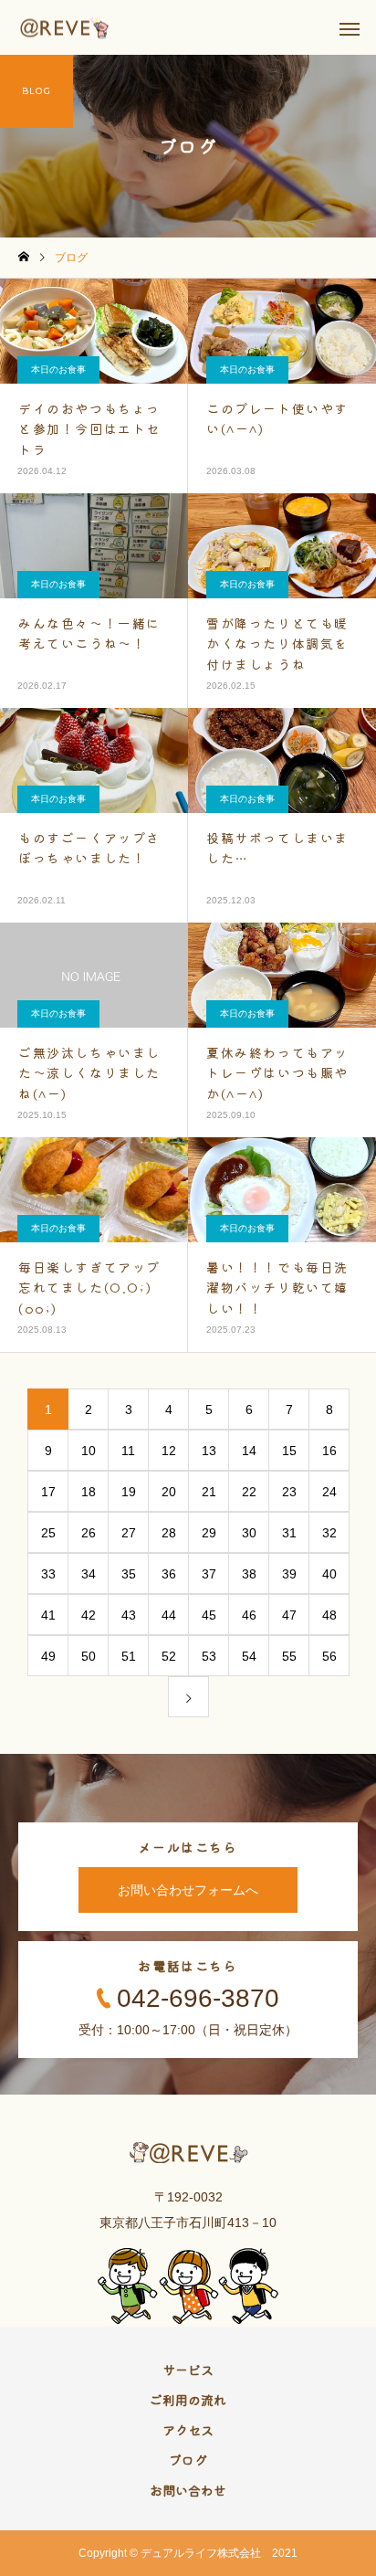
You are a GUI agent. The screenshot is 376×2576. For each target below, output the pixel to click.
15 (289, 1451)
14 (249, 1451)
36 (169, 1574)
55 (289, 1656)
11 (128, 1451)
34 (89, 1574)
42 (89, 1615)
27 (129, 1533)
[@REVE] (65, 28)
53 (209, 1656)
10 (89, 1451)
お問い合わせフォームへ (188, 1890)
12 (169, 1451)
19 (129, 1492)
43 (129, 1615)
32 (329, 1533)
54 (249, 1656)
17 (48, 1492)
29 (209, 1533)
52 (169, 1656)
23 (289, 1492)
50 (89, 1656)
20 (169, 1492)
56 (329, 1656)
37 (209, 1574)
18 (89, 1492)
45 (209, 1615)
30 (249, 1533)
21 (209, 1492)
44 (169, 1615)
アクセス (188, 2430)
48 (329, 1615)
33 (48, 1574)
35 (129, 1574)
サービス (188, 2370)
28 (169, 1533)
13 (209, 1451)
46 (249, 1615)
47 (289, 1615)
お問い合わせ (188, 2490)
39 (289, 1574)
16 (329, 1451)
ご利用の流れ (188, 2400)
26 (89, 1533)
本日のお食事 (58, 370)
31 (289, 1533)
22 (249, 1492)
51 (129, 1656)
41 (48, 1615)
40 (329, 1574)
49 (48, 1656)
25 (48, 1533)
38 (249, 1574)
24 (329, 1492)
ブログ (188, 2460)
